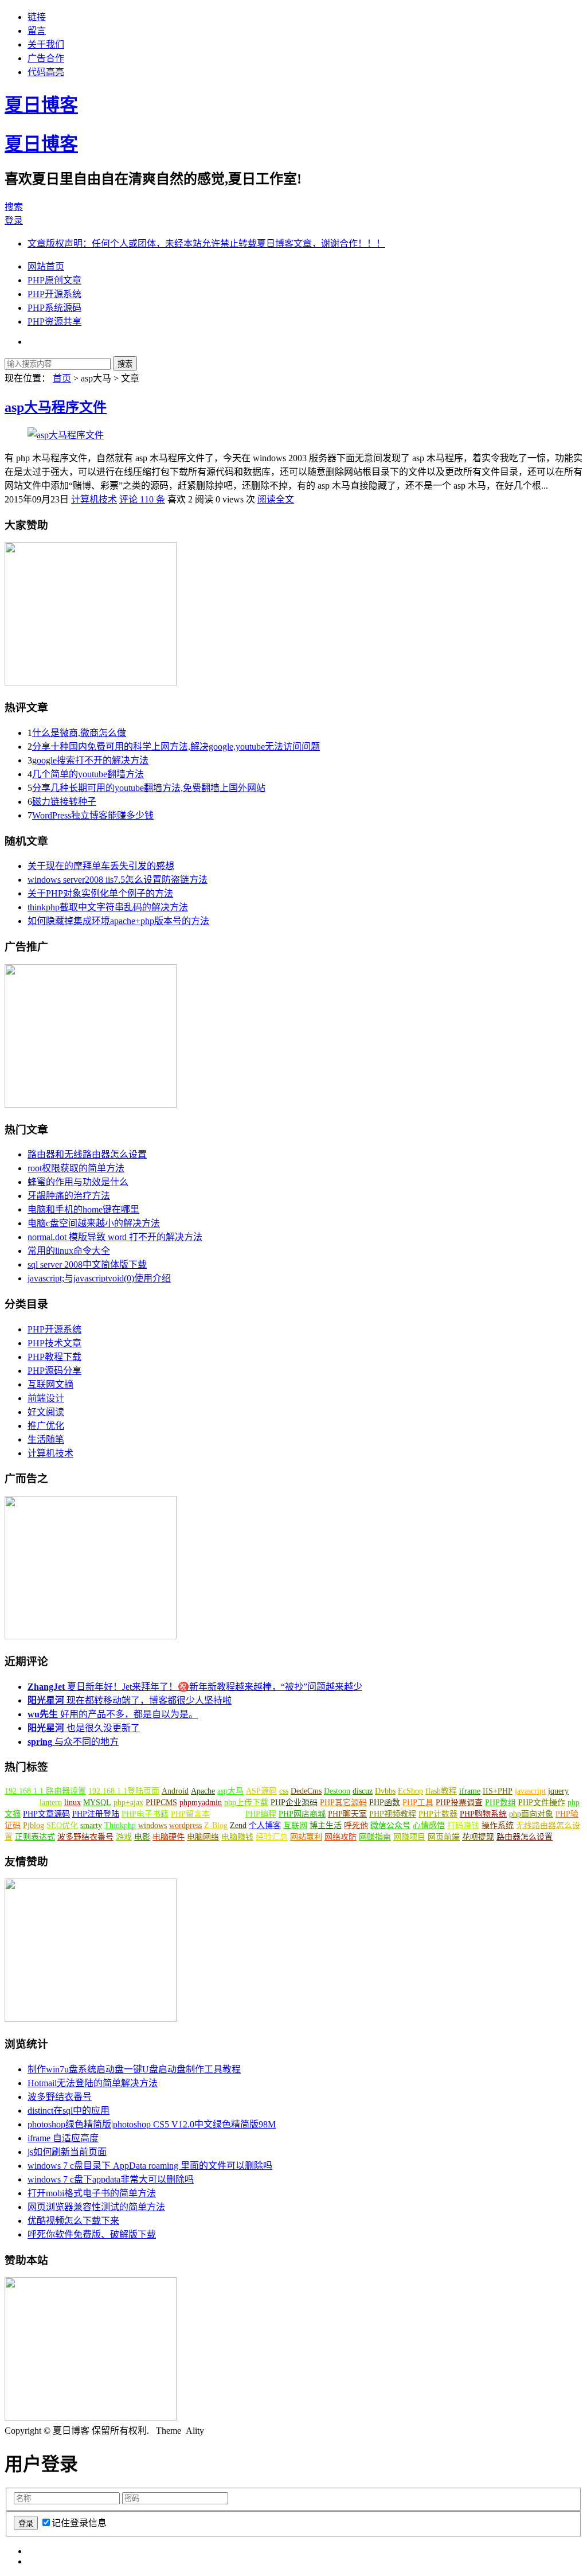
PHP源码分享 (54, 1371)
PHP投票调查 (459, 1803)
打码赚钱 (463, 1825)
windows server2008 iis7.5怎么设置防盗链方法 (118, 880)
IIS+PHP (498, 1791)
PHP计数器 (438, 1814)
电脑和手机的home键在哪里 (83, 1209)
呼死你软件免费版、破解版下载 (92, 2234)
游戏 (124, 1837)
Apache (203, 1791)
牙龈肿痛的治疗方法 (69, 1196)
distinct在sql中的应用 (69, 2111)
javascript (530, 1791)
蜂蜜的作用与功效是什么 (78, 1182)
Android (175, 1791)
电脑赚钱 (237, 1837)
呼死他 (356, 1825)
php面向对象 (531, 1814)
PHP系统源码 (54, 308)
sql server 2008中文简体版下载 (87, 1264)
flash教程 (441, 1791)
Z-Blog (216, 1825)
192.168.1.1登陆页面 (124, 1791)
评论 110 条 (142, 499)
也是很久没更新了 (84, 1728)
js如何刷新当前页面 (67, 2152)
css (284, 1791)
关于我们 (46, 44)
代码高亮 (46, 72)
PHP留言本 (190, 1814)
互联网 (295, 1825)
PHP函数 (385, 1803)
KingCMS (21, 1803)
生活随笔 (46, 1439)
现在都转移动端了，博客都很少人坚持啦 (130, 1700)
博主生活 (326, 1825)
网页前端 (444, 1837)
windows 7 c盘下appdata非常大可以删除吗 (111, 2179)
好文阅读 (46, 1412)
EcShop (410, 1791)
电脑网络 (203, 1837)
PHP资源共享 (54, 321)
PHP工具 (418, 1803)
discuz (363, 1791)
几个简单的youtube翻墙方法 (88, 774)
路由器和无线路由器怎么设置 (87, 1154)
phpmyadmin (201, 1803)
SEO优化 (62, 1825)
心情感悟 (429, 1825)
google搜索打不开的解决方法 (90, 760)
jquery (558, 1791)
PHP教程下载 (54, 1357)
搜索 (14, 207)
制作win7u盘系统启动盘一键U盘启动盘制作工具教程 (134, 2069)
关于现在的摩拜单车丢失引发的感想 (101, 866)
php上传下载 (246, 1803)
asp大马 (230, 1791)
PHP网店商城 (302, 1814)
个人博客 (265, 1825)
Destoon (337, 1791)
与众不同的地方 (73, 1742)
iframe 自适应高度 (63, 2138)
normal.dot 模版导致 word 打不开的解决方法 (115, 1237)
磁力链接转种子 (64, 802)
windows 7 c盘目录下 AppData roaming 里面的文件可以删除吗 (150, 2166)
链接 (37, 17)
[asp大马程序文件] (66, 435)
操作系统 (498, 1825)
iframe (470, 1791)
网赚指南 (375, 1837)
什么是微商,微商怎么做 (79, 733)
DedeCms (306, 1791)
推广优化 (46, 1426)
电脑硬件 (169, 1837)
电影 (142, 1837)
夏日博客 (41, 105)
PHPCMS (161, 1803)
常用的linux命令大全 (69, 1251)
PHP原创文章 (54, 280)
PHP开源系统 (54, 294)
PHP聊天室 (347, 1814)
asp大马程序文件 (56, 407)
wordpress (185, 1825)
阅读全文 (276, 499)
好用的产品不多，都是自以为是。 (113, 1714)
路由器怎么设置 (525, 1837)
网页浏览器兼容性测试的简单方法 (96, 2207)
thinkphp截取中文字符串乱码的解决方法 (108, 907)
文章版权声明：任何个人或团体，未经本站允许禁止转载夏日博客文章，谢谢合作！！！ (206, 243)
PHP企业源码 (294, 1803)
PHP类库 (228, 1814)
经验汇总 (272, 1837)
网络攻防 (341, 1837)
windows (152, 1825)
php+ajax (128, 1803)
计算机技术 (94, 499)
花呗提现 (478, 1837)
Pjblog (34, 1825)
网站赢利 (306, 1837)
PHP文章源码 (46, 1814)
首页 (62, 378)
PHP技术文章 (54, 1343)
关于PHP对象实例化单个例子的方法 (100, 893)
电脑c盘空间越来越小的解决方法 (94, 1223)
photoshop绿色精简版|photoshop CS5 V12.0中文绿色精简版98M (152, 2124)
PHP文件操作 (542, 1803)
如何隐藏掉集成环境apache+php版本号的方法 (118, 921)
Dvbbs (385, 1791)
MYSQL (97, 1803)
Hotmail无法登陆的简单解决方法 (93, 2083)
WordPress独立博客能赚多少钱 (93, 815)
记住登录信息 (79, 2523)
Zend (238, 1825)
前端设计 (46, 1398)
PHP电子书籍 (145, 1814)
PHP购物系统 (483, 1814)
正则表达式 (35, 1837)
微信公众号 (390, 1825)
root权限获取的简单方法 (76, 1168)
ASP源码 (261, 1791)
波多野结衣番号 (85, 1837)
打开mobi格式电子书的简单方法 (92, 2193)
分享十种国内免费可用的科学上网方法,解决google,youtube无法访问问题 (176, 747)
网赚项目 (409, 1837)
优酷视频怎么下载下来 (73, 2221)
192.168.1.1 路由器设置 (45, 1791)
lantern (51, 1803)
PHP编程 (261, 1814)
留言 (37, 31)
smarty (91, 1825)
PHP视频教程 (393, 1814)
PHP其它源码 (343, 1803)
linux (73, 1803)
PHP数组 (500, 1803)
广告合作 (46, 58)
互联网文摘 (50, 1384)
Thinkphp (120, 1825)
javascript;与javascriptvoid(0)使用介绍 (99, 1278)
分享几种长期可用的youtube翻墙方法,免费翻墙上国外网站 (149, 788)
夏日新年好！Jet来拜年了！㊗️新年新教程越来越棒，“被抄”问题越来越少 (195, 1687)
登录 (14, 221)
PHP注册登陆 (96, 1814)
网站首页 (46, 266)
